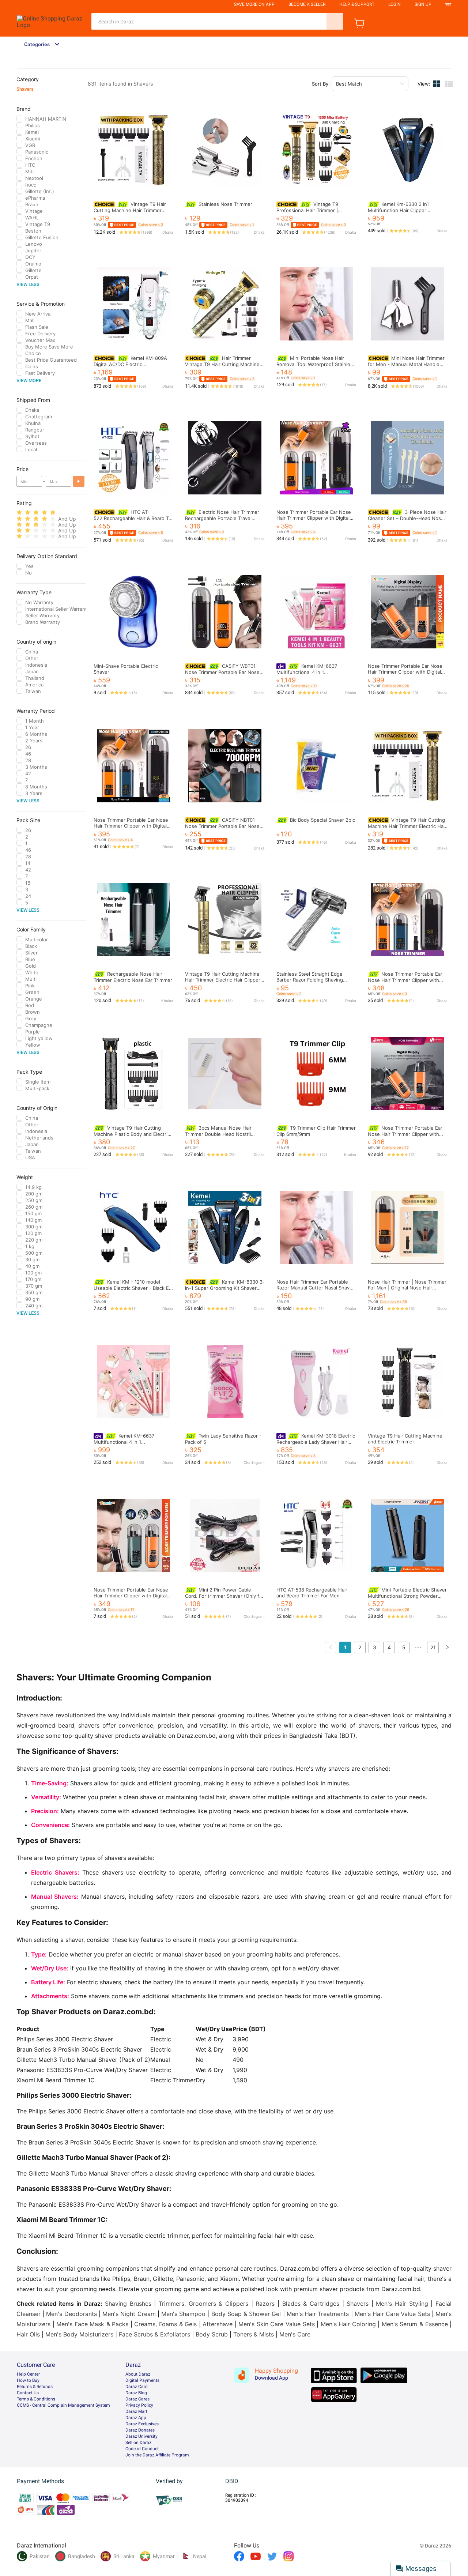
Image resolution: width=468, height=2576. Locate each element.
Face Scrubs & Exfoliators (154, 2334)
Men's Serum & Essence (415, 2324)
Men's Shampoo (183, 2314)
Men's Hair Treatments (318, 2314)
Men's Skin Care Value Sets (276, 2324)
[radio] (19, 513)
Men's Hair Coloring (348, 2324)
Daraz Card (137, 2387)
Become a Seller (307, 4)
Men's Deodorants (71, 2314)
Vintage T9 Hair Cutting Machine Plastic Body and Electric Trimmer (132, 1134)
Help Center (28, 2374)
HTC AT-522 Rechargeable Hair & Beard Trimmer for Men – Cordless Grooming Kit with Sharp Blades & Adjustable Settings (166, 518)
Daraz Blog (136, 2393)
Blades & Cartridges (311, 2304)
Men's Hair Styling (402, 2304)
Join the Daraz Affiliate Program (157, 2455)
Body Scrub (212, 2334)
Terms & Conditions (36, 2399)
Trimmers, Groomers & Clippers (203, 2304)
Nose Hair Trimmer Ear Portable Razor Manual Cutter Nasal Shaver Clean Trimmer (315, 1288)
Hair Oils (28, 2334)
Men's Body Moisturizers (79, 2334)
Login (395, 4)
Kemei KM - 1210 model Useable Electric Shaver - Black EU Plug (133, 1288)
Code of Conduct (142, 2449)
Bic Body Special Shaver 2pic (322, 820)
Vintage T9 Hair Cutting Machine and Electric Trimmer (405, 1439)
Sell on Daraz (138, 2443)
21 (433, 1647)
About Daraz (138, 2374)
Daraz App (136, 2418)
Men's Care (295, 2334)
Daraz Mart (136, 2411)
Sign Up (423, 4)
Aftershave (218, 2324)
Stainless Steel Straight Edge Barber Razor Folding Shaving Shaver (310, 980)
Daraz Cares (137, 2399)
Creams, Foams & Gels (165, 2324)
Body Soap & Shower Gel (246, 2314)
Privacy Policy (139, 2405)
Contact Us (28, 2393)
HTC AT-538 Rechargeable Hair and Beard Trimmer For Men (312, 1593)
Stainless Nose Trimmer (225, 204)
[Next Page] (448, 1647)
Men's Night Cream (129, 2314)
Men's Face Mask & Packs (92, 2324)
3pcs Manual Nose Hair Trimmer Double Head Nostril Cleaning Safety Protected (218, 1134)
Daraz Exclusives (142, 2424)
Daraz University (141, 2436)
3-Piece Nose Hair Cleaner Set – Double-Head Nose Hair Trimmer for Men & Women (407, 518)
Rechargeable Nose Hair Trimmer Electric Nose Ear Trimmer (133, 977)
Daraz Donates (140, 2430)
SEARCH (335, 21)
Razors (265, 2304)
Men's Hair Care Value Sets (392, 2314)
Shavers (25, 89)
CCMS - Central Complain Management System (63, 2405)
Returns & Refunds (35, 2387)
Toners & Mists (254, 2334)
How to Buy (28, 2380)
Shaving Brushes (128, 2304)
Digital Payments (142, 2380)
